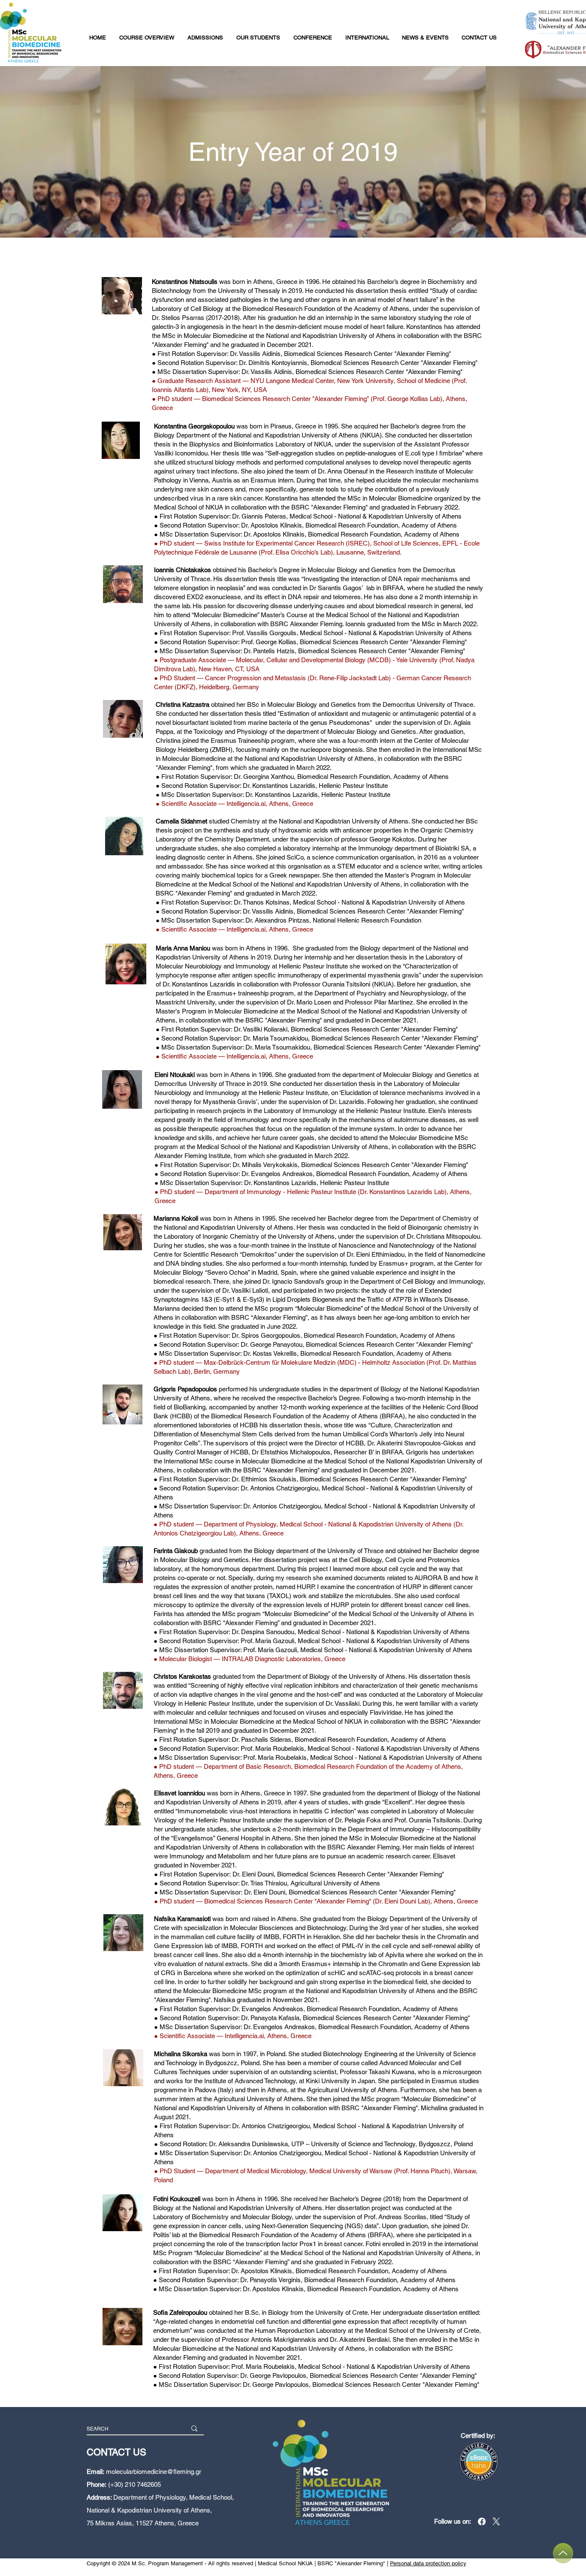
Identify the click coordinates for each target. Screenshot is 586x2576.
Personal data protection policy (428, 2563)
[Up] (563, 2553)
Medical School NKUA (285, 2563)
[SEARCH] (194, 2428)
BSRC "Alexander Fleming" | (354, 2563)
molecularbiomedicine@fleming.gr (154, 2472)
